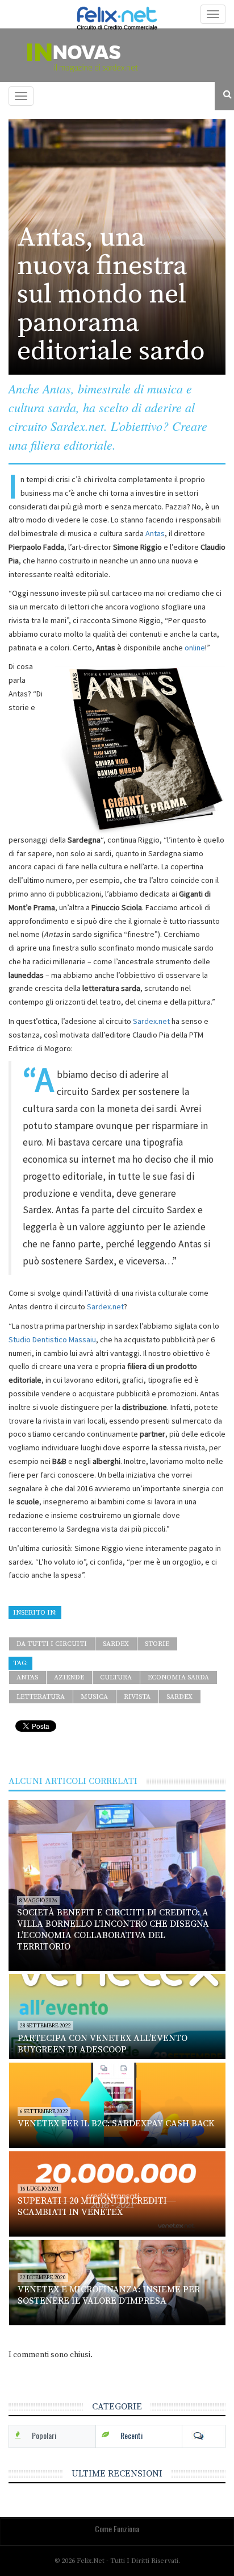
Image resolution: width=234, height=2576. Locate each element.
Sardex (116, 1644)
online (195, 648)
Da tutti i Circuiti (52, 1644)
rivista (137, 1697)
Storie (157, 1644)
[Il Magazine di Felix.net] (117, 55)
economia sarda (178, 1677)
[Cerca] (224, 95)
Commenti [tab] (204, 2436)
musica (94, 1697)
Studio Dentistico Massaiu (52, 1339)
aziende (69, 1677)
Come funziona (117, 2529)
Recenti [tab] (131, 2435)
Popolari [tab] (44, 2435)
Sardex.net (151, 1021)
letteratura (41, 1697)
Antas (155, 533)
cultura (116, 1677)
